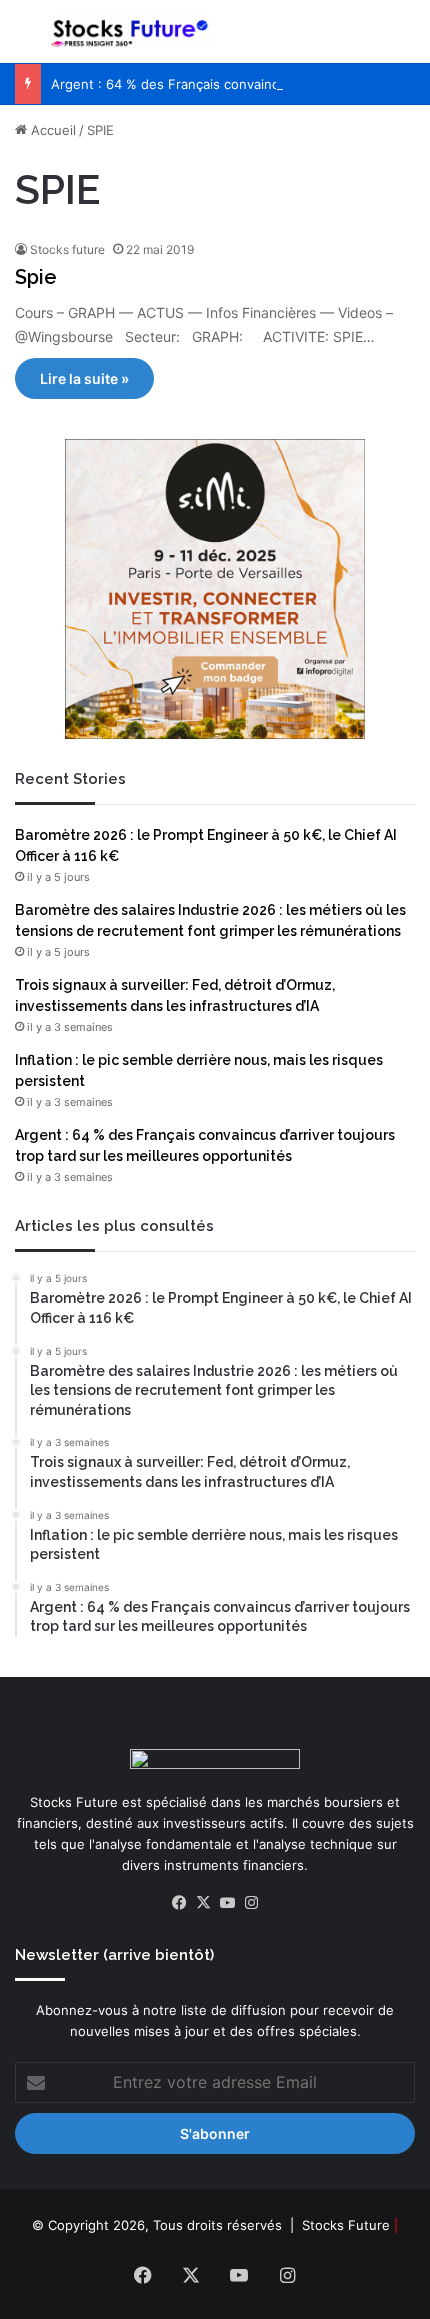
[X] (203, 1903)
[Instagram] (251, 1903)
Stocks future (67, 249)
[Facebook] (179, 1903)
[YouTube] (227, 1903)
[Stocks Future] (130, 31)
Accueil (51, 130)
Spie (36, 277)
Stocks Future (346, 2225)
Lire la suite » (84, 378)
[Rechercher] (405, 39)
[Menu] (25, 39)
